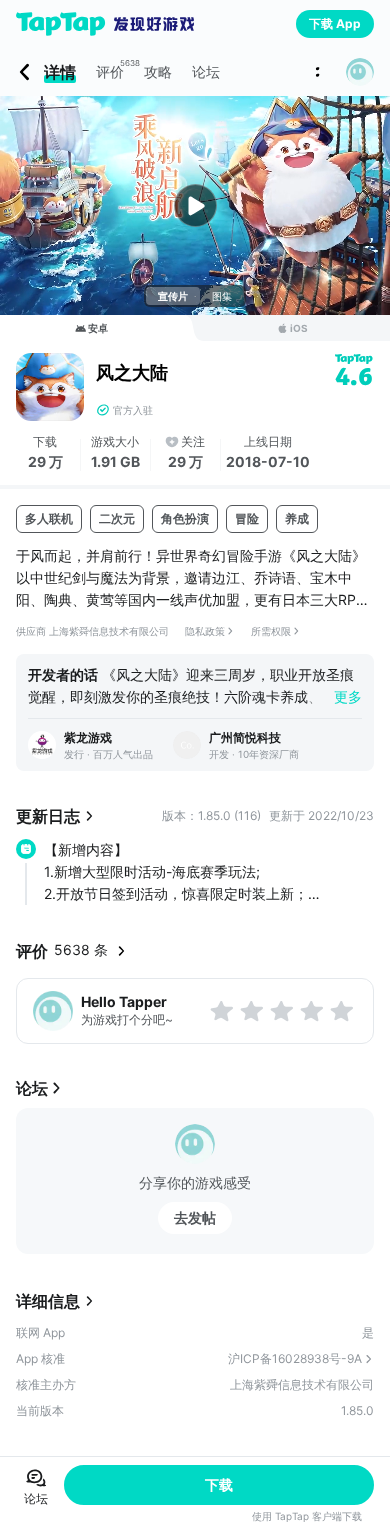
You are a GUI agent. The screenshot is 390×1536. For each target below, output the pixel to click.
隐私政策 (205, 631)
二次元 (117, 518)
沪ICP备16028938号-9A (295, 1358)
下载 (219, 1484)
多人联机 (49, 518)
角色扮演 (185, 518)
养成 (297, 518)
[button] (360, 72)
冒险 (247, 518)
